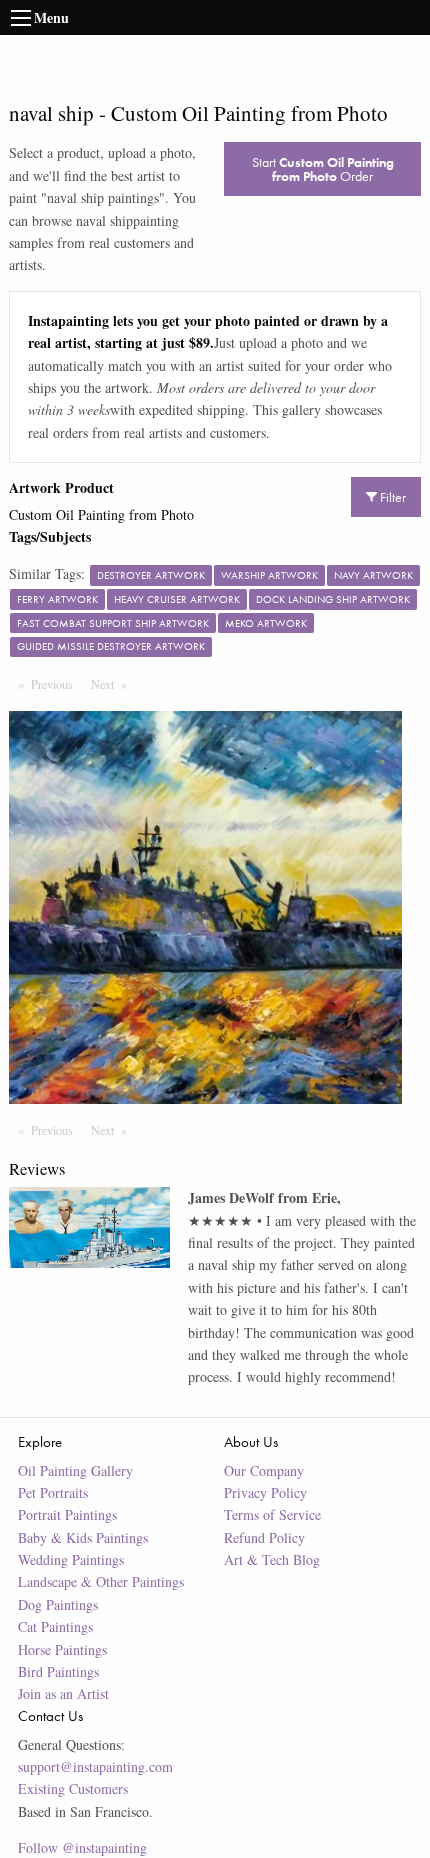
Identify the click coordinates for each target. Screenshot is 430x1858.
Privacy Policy (265, 1492)
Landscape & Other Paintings (101, 1581)
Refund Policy (264, 1537)
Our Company (264, 1470)
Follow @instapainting (82, 1847)
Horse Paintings (62, 1649)
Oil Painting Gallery (75, 1470)
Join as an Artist (63, 1693)
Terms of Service (272, 1514)
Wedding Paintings (71, 1559)
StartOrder (323, 169)
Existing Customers (73, 1788)
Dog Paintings (58, 1604)
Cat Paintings (55, 1626)
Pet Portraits (53, 1492)
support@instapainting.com (95, 1766)
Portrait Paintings (67, 1514)
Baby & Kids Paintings (83, 1537)
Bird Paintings (58, 1671)
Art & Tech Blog (272, 1559)
